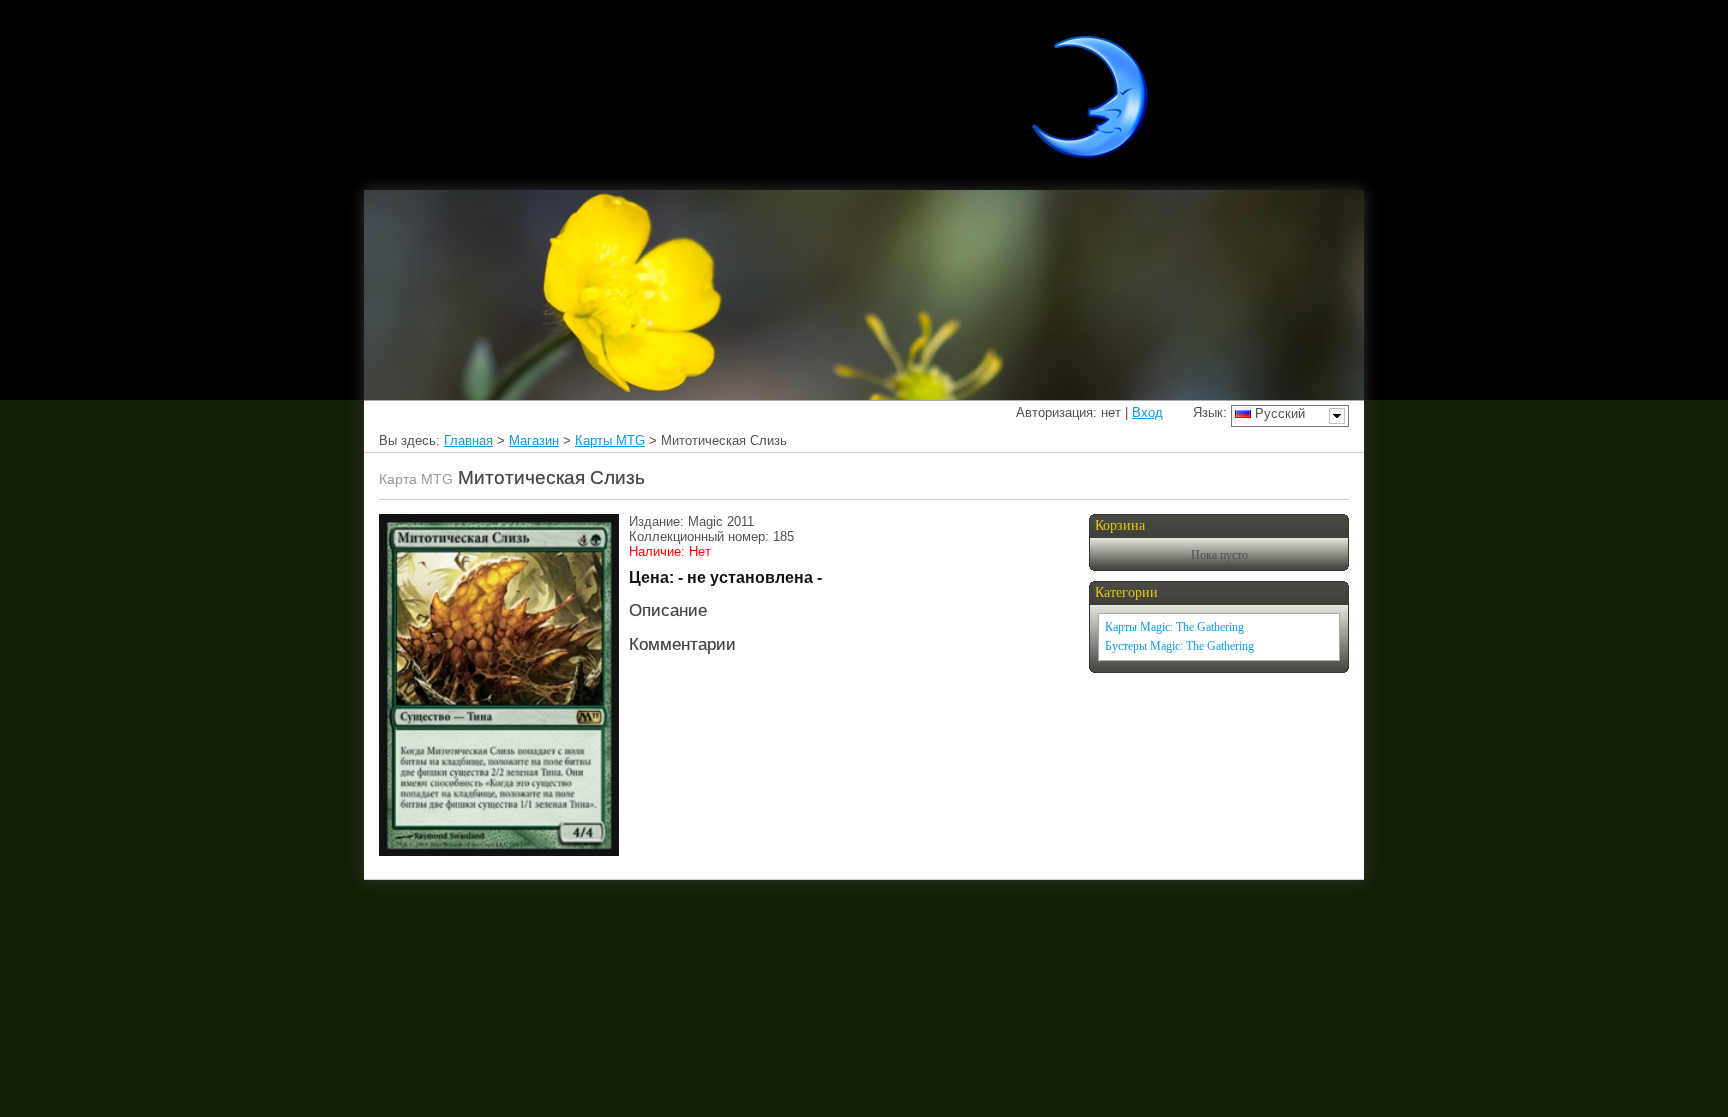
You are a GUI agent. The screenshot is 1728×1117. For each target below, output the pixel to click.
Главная (468, 440)
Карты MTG (610, 440)
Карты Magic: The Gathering (1174, 627)
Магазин (534, 440)
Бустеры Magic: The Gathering (1179, 646)
